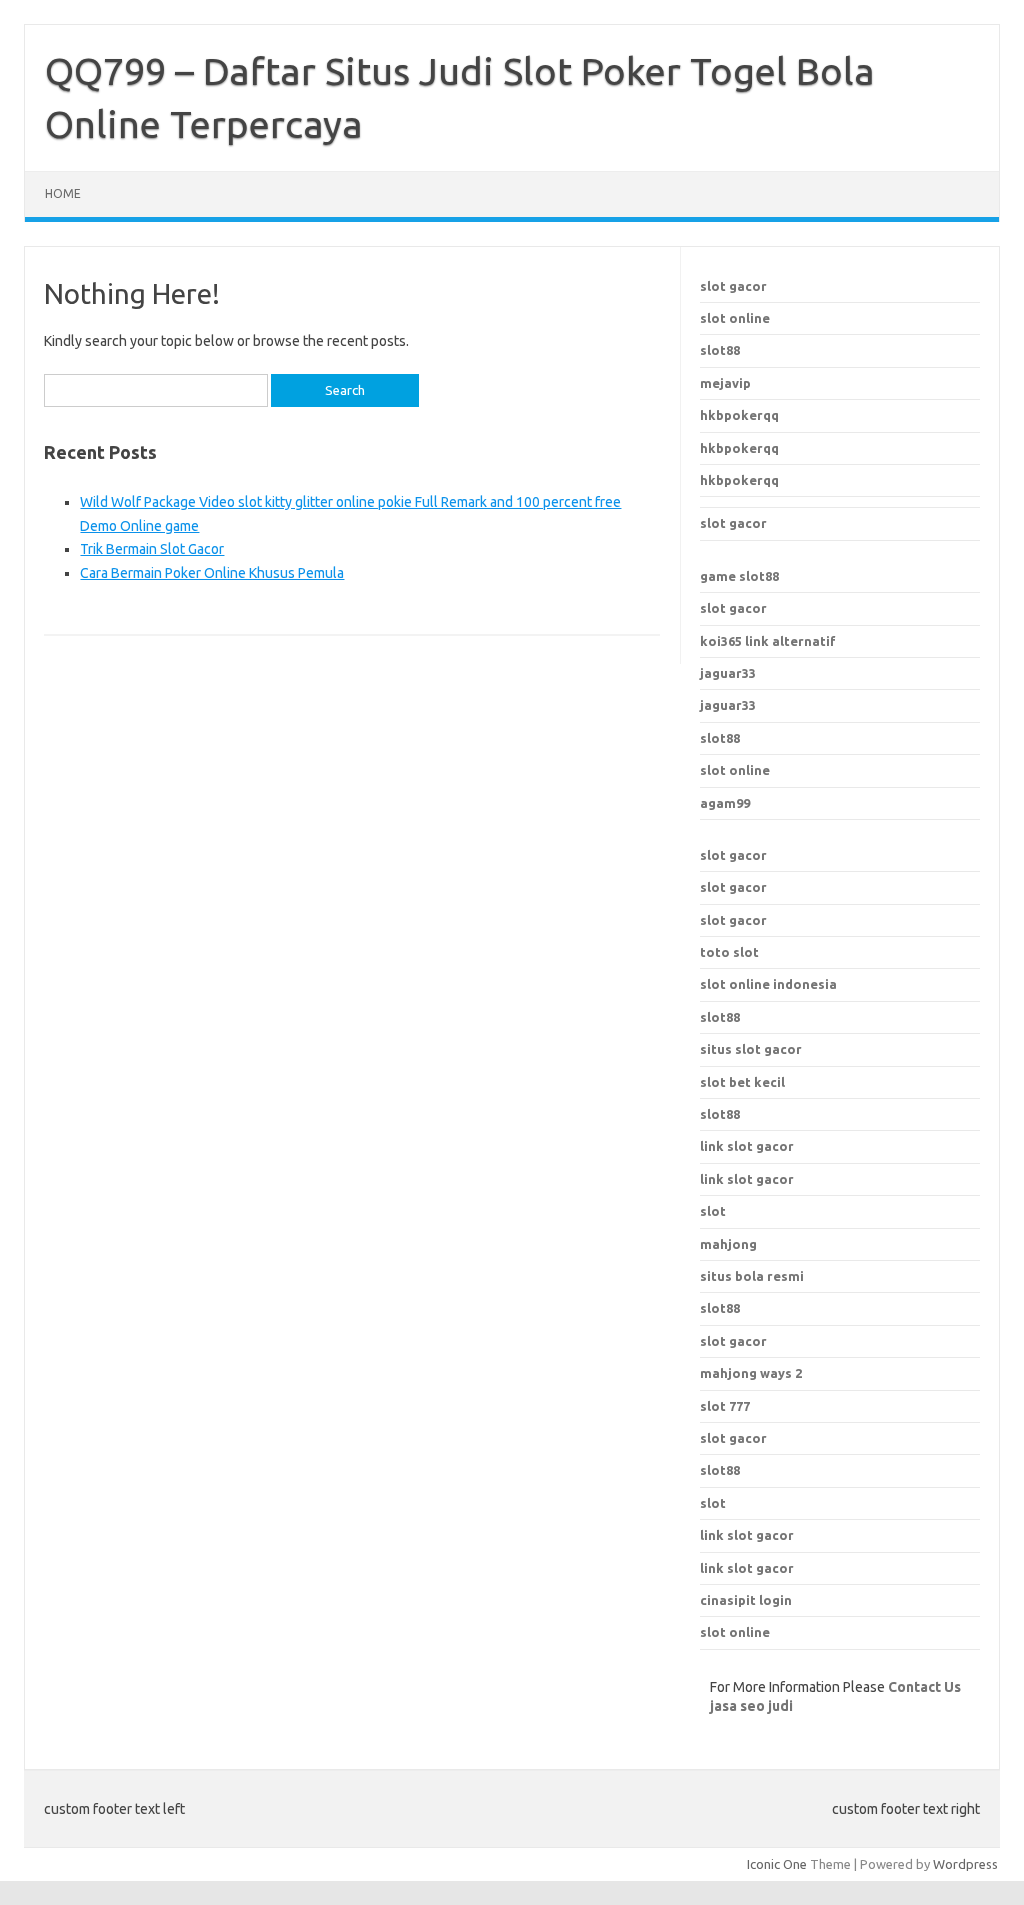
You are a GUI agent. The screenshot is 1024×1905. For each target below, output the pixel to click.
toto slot (729, 952)
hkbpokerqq (739, 415)
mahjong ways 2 (751, 1373)
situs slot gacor (751, 1049)
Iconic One (777, 1864)
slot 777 (725, 1406)
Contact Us (924, 1687)
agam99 (725, 803)
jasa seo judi (751, 1706)
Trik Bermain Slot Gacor (152, 549)
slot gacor (733, 286)
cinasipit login (746, 1600)
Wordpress (965, 1864)
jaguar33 (728, 673)
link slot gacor (747, 1179)
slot (713, 1503)
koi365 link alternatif (768, 641)
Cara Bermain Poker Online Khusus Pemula (212, 573)
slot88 (720, 350)
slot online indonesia (768, 984)
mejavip (725, 383)
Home (63, 193)
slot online (735, 318)
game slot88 (739, 576)
